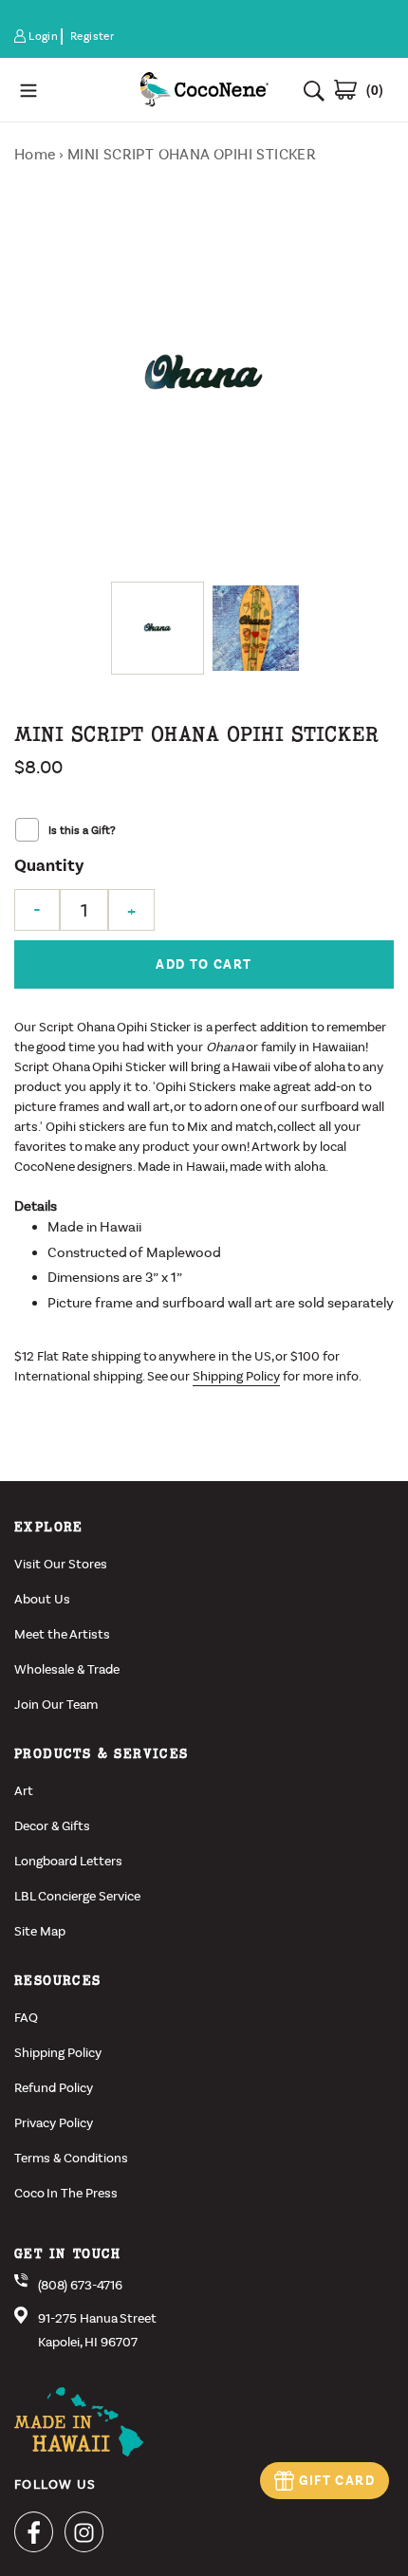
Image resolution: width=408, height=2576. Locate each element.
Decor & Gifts (52, 1826)
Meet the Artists (62, 1634)
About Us (42, 1599)
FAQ (26, 2018)
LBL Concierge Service (77, 1896)
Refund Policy (54, 2088)
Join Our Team (56, 1705)
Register (92, 36)
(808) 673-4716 (80, 2285)
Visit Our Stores (61, 1564)
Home (35, 154)
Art (24, 1791)
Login (44, 37)
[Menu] (69, 90)
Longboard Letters (68, 1861)
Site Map (40, 1931)
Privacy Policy (54, 2123)
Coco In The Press (66, 2193)
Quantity (49, 866)
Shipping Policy (236, 1376)
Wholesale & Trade (67, 1669)
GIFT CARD (337, 2481)
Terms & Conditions (71, 2158)
